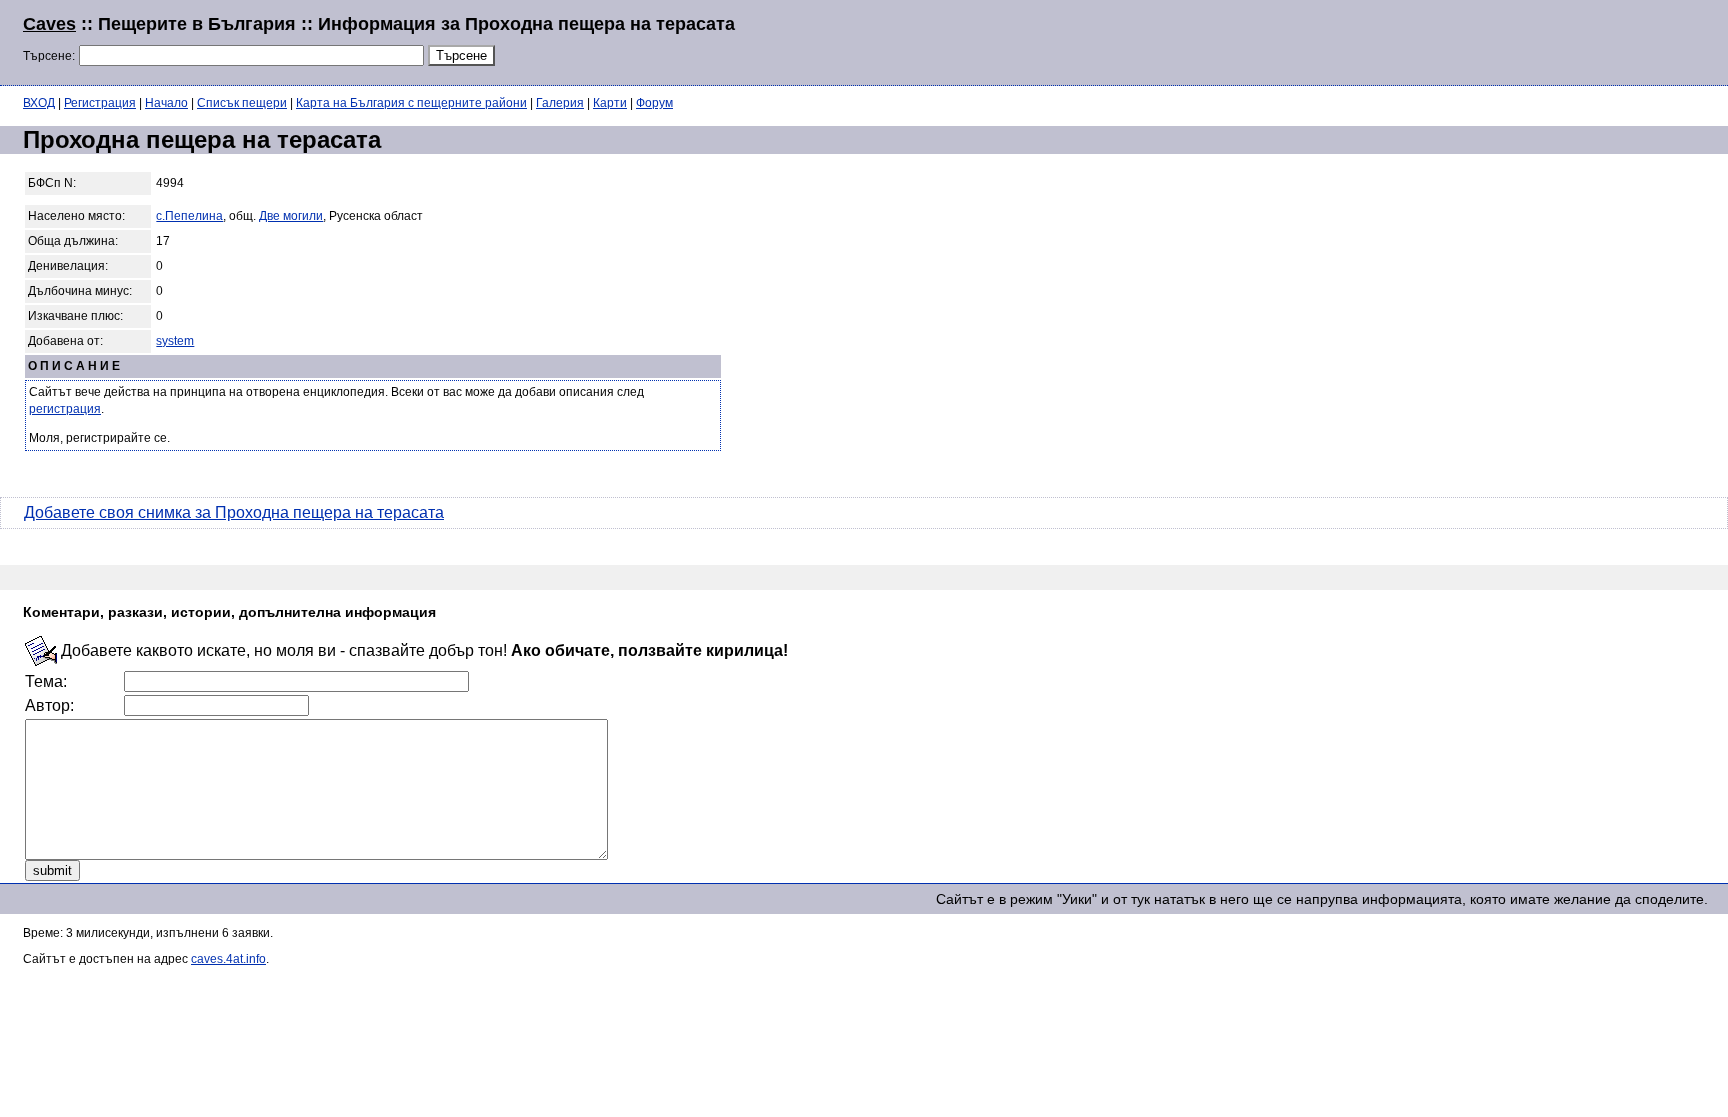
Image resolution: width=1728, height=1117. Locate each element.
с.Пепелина (189, 216)
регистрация (65, 409)
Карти (610, 103)
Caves (49, 24)
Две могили (291, 216)
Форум (654, 103)
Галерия (560, 103)
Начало (166, 103)
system (175, 341)
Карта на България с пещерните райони (411, 103)
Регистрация (100, 103)
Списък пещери (242, 103)
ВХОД (39, 103)
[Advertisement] (1462, 40)
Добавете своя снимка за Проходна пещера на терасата (234, 512)
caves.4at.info (228, 959)
